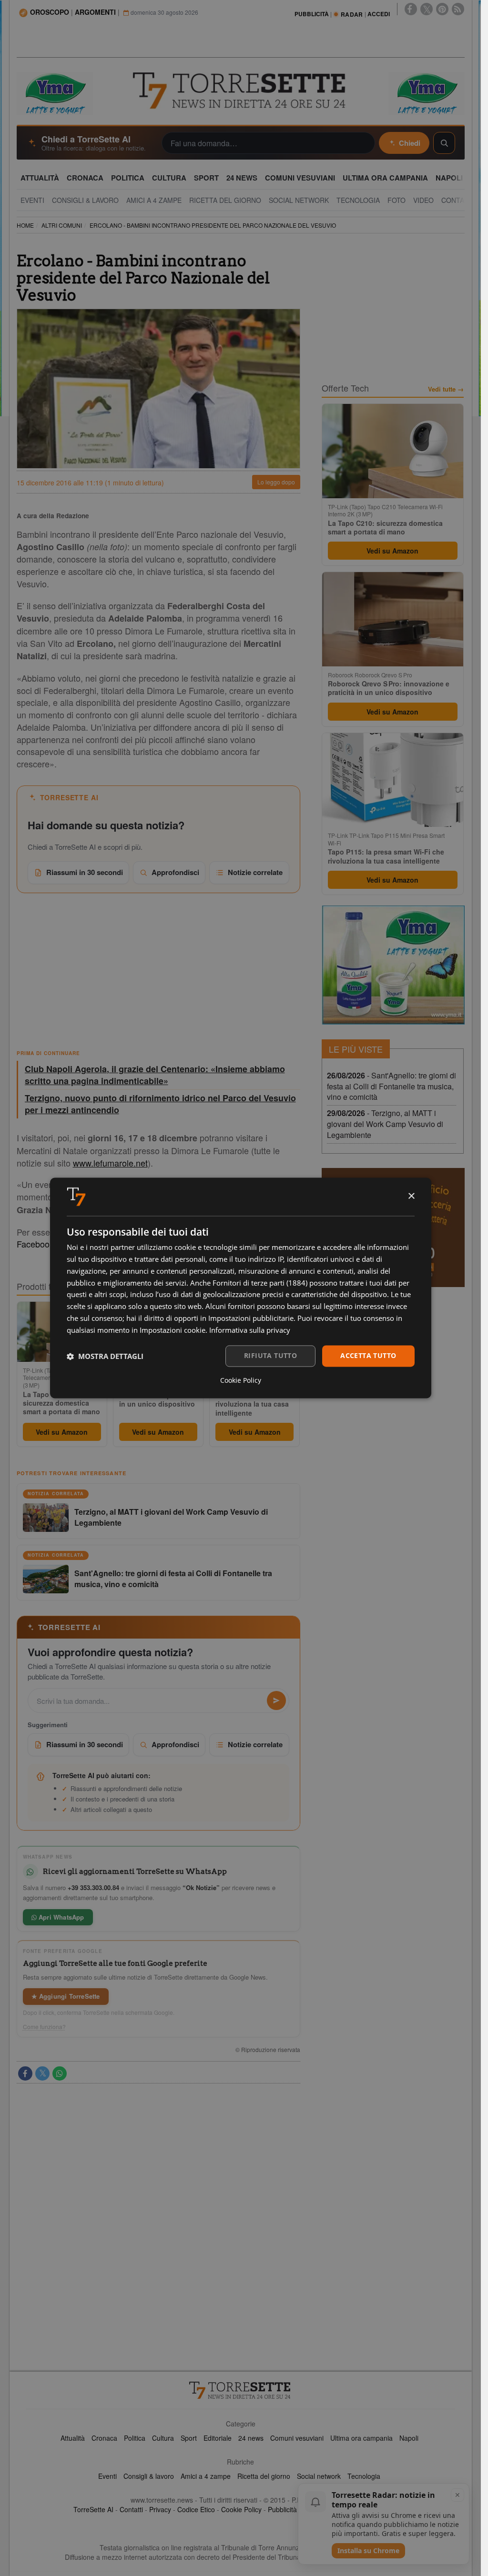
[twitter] (427, 9)
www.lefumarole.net (110, 1163)
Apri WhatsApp (61, 1917)
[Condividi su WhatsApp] (60, 2073)
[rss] (458, 9)
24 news (251, 2438)
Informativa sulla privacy (250, 1330)
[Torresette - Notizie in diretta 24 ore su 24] (241, 2390)
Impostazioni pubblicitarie (251, 1318)
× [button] (411, 1196)
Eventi (107, 2476)
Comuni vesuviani (297, 2438)
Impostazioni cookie (173, 1330)
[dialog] (241, 1288)
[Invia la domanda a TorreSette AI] (276, 1701)
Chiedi (410, 143)
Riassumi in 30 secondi (85, 872)
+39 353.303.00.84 (93, 1887)
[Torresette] (240, 91)
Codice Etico (196, 2509)
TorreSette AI (93, 2509)
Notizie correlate (255, 872)
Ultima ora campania (361, 2438)
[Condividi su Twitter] (42, 2073)
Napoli (409, 2438)
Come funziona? (44, 2027)
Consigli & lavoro (149, 2476)
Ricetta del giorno (264, 2476)
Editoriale (218, 2438)
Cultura (163, 2438)
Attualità (73, 2438)
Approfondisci (175, 872)
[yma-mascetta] (55, 92)
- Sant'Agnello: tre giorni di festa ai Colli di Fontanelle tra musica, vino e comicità (391, 1086)
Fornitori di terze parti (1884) (260, 1283)
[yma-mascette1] (427, 92)
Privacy (160, 2509)
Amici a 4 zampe (206, 2476)
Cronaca (104, 2438)
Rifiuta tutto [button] (270, 1356)
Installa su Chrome (368, 2551)
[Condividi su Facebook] (25, 2073)
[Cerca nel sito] (444, 143)
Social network (319, 2476)
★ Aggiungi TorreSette (66, 1996)
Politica (135, 2438)
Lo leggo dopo (276, 482)
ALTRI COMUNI (62, 225)
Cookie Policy (241, 2509)
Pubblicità (282, 2509)
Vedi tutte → (446, 389)
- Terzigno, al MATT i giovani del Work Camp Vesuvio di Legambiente (385, 1124)
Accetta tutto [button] (368, 1356)
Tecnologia (364, 2476)
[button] (105, 1356)
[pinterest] (442, 9)
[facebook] (411, 9)
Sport (189, 2438)
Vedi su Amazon (62, 1432)
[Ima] (393, 965)
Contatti (131, 2509)
